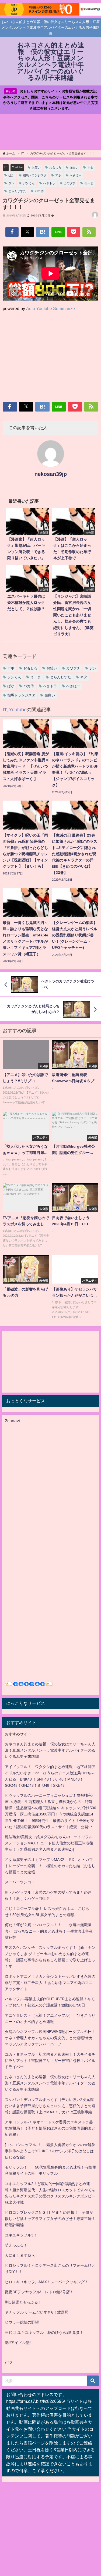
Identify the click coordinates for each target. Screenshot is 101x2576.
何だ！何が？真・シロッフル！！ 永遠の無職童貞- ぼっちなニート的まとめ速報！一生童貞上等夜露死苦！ (49, 1931)
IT (6, 167)
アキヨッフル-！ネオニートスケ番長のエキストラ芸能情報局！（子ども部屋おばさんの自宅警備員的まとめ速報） (50, 2128)
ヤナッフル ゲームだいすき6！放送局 (37, 2312)
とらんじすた (17, 191)
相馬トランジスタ (35, 175)
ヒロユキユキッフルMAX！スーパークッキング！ (47, 2282)
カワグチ (70, 183)
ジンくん (29, 183)
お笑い (36, 167)
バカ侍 (39, 191)
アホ (58, 175)
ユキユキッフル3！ (21, 2235)
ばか (11, 175)
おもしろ (55, 167)
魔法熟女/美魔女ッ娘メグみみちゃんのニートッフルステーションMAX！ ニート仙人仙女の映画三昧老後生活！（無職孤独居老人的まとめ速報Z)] (49, 1843)
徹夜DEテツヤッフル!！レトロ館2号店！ (39, 2292)
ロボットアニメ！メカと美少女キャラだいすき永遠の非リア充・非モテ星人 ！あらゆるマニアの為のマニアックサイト (50, 1983)
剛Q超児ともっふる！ (23, 2302)
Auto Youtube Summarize (50, 308)
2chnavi (12, 1421)
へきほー (76, 175)
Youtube (17, 167)
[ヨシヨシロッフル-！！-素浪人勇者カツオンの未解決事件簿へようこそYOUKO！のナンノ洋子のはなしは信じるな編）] (50, 2151)
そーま (89, 183)
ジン (11, 183)
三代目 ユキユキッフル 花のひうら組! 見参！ (44, 2332)
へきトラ (49, 183)
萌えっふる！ (16, 2245)
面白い (74, 167)
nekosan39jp (51, 474)
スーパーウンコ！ (20, 1882)
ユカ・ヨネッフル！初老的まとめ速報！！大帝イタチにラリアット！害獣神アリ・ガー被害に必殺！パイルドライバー (50, 2061)
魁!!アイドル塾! (18, 2343)
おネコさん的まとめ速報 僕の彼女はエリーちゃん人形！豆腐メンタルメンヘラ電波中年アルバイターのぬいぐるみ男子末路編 (50, 1750)
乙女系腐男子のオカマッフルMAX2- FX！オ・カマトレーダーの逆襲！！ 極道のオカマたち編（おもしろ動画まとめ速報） (50, 1866)
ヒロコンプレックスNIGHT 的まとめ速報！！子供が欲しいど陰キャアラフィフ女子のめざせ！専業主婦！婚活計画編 (50, 2219)
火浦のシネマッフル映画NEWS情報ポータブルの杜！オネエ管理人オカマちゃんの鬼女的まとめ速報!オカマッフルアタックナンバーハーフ (50, 2038)
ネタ (90, 167)
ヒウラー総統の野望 (22, 2322)
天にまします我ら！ (22, 2255)
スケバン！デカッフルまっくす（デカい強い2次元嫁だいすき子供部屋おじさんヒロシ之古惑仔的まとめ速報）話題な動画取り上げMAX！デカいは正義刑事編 (50, 2106)
